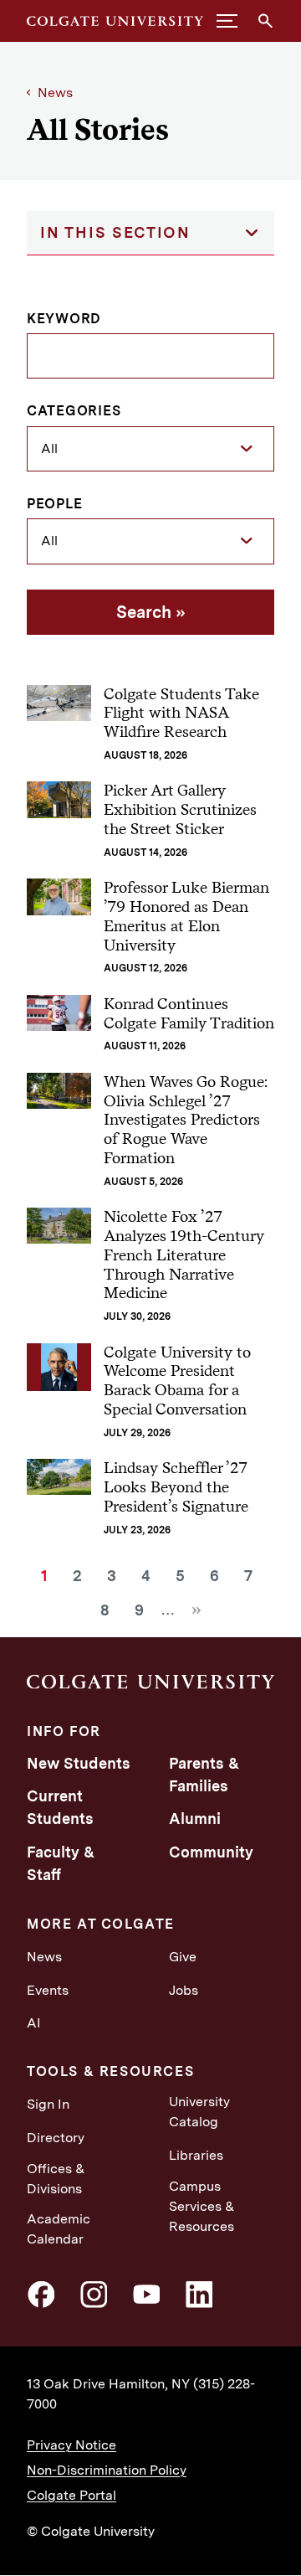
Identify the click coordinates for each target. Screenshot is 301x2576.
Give (183, 1957)
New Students (79, 1763)
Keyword (64, 319)
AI (34, 2023)
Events (48, 1990)
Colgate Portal (71, 2495)
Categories (74, 411)
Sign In (48, 2104)
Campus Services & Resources (202, 2206)
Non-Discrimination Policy (107, 2470)
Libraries (196, 2155)
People (55, 504)
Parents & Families (204, 1775)
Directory (56, 2138)
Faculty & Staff (61, 1863)
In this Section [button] (115, 232)
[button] (227, 21)
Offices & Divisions (56, 2179)
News (55, 93)
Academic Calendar (59, 2229)
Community (211, 1852)
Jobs (184, 1990)
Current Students (60, 1807)
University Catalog (199, 2112)
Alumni (195, 1819)
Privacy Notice (71, 2445)
